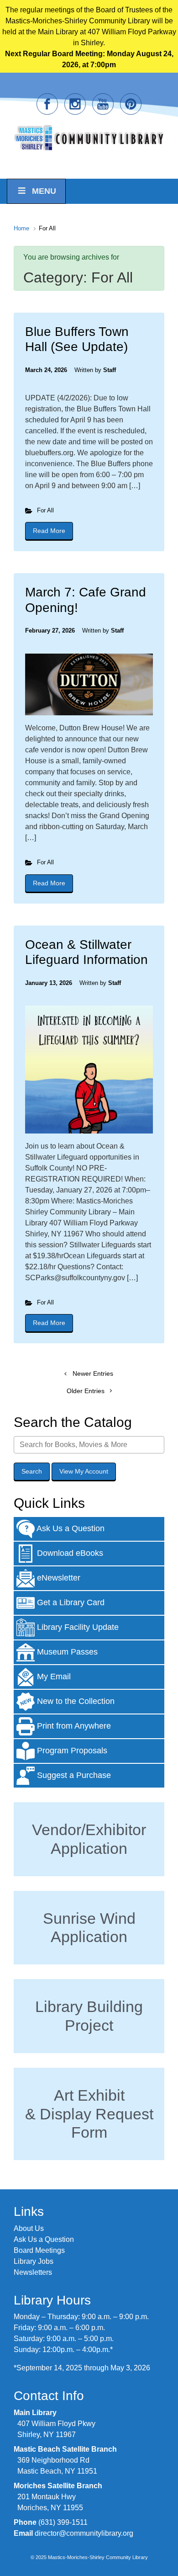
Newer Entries (93, 1373)
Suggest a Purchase (73, 1775)
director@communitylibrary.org (84, 2533)
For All (45, 510)
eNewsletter (58, 1578)
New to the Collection (75, 1701)
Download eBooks (69, 1553)
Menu (44, 191)
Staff (110, 370)
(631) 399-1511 (63, 2522)
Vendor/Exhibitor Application (89, 1839)
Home (21, 228)
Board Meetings (39, 2250)
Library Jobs (34, 2261)
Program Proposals (71, 1751)
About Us (29, 2228)
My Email (53, 1677)
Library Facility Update (77, 1627)
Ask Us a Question (70, 1528)
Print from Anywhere (73, 1726)
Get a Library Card (70, 1602)
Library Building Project (89, 2016)
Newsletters (33, 2272)
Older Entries (86, 1391)
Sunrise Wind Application (89, 1928)
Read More (53, 531)
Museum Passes (66, 1652)
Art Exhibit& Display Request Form (89, 2114)
